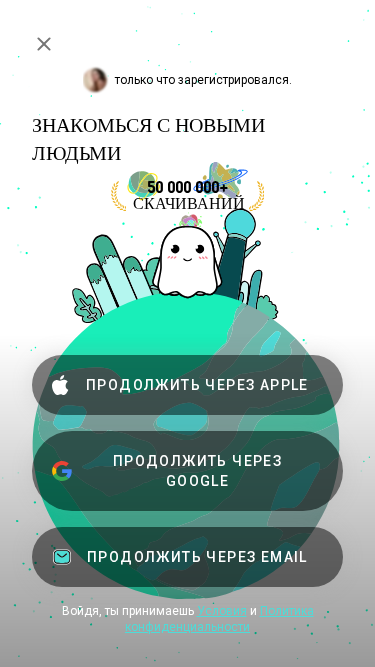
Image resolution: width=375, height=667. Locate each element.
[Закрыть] (44, 44)
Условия (222, 611)
